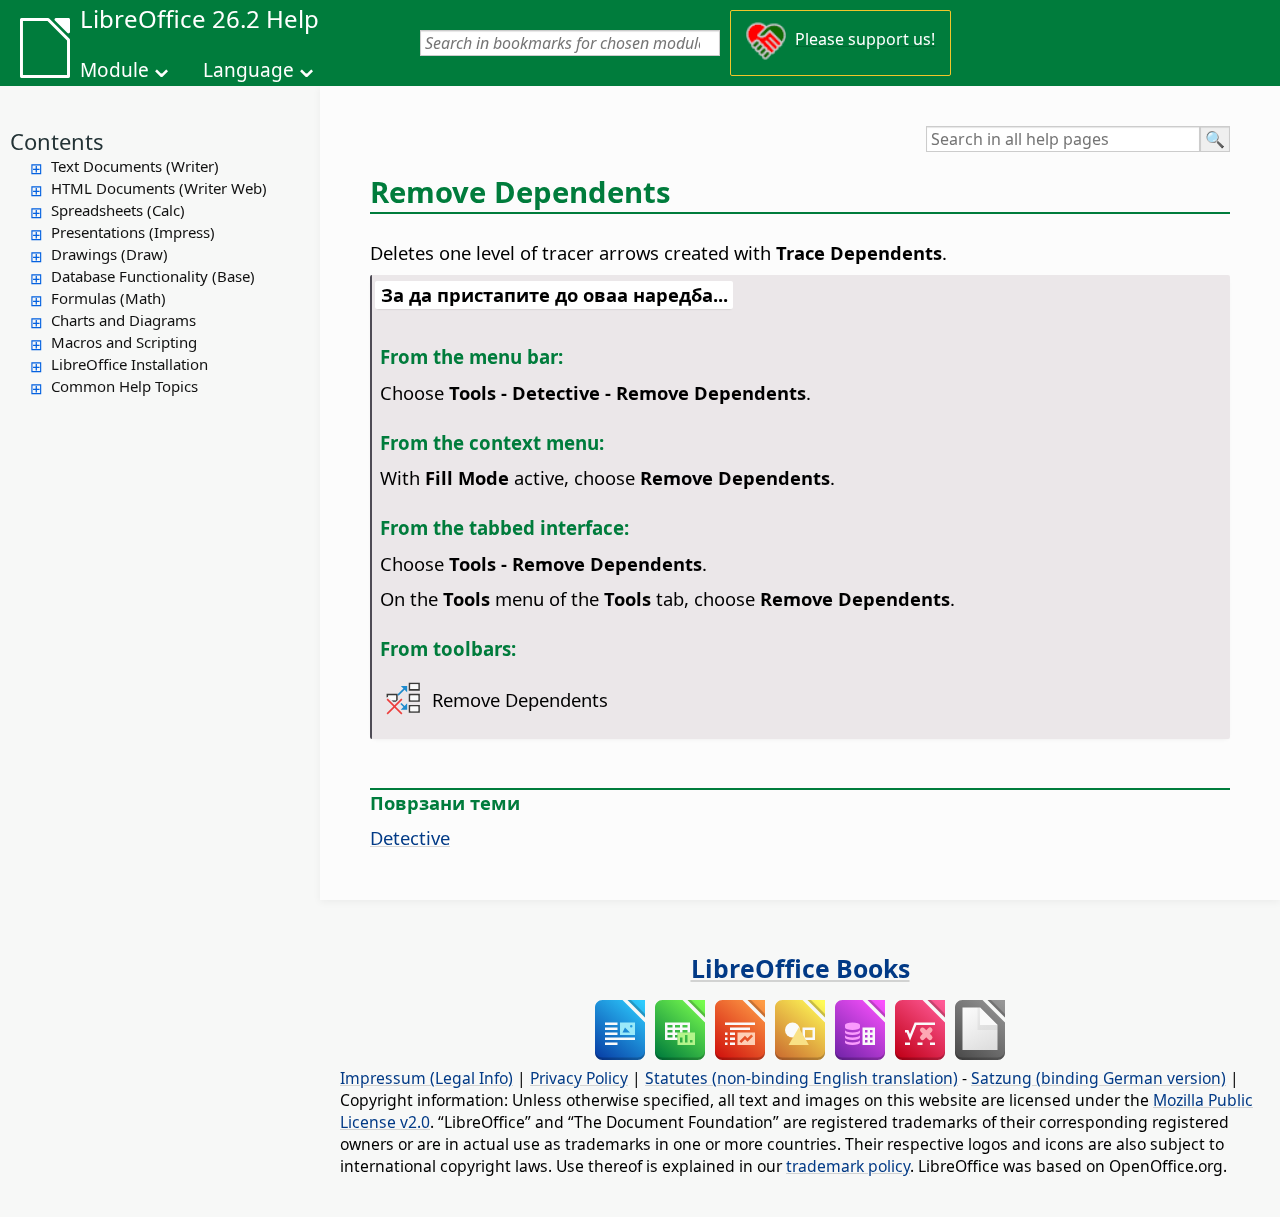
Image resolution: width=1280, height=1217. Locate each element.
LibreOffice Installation (129, 364)
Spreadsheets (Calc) (118, 210)
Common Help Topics (124, 386)
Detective (410, 837)
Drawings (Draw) (109, 254)
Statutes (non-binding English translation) (801, 1078)
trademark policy (848, 1166)
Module (114, 70)
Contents (57, 141)
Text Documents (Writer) (135, 166)
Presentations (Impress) (133, 232)
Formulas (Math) (108, 298)
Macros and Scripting (124, 342)
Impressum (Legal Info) (426, 1078)
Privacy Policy (579, 1078)
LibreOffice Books (800, 968)
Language (248, 70)
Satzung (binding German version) (1098, 1078)
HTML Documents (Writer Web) (159, 188)
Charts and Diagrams (123, 320)
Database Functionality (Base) (153, 276)
